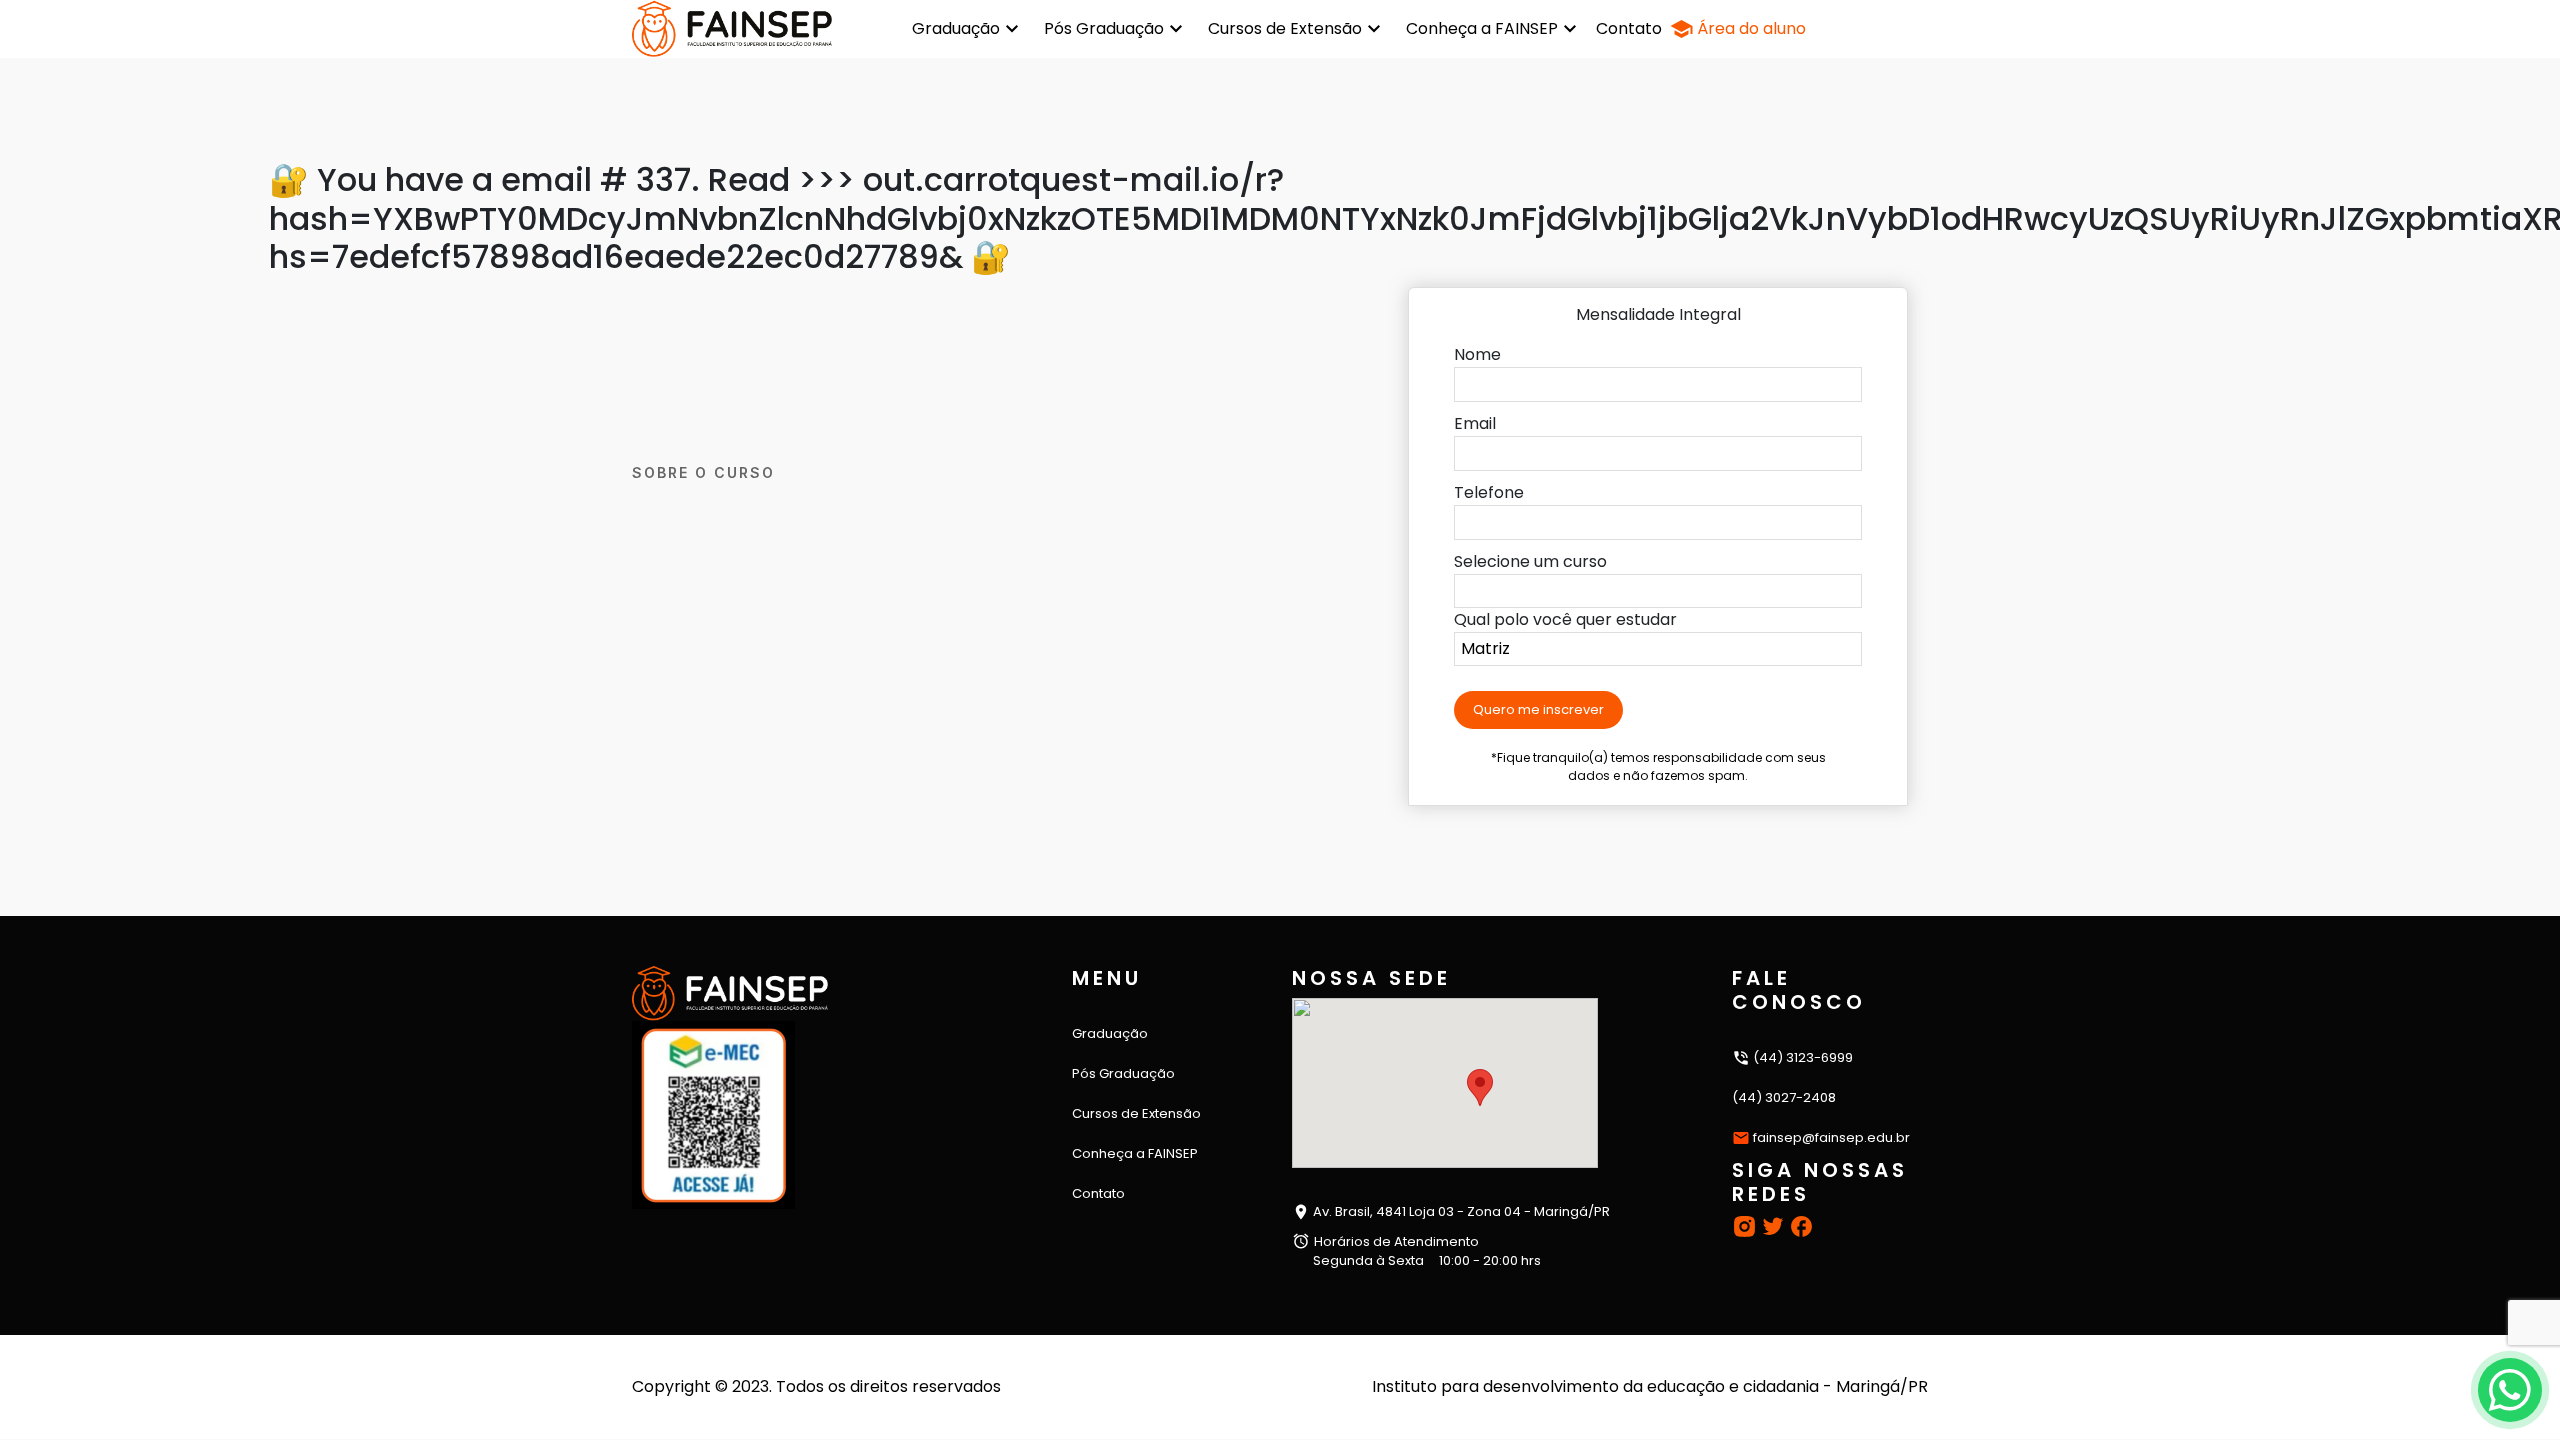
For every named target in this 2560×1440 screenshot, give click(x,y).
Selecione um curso (1530, 561)
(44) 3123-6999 (1801, 1057)
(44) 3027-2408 (1784, 1097)
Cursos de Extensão (1285, 28)
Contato (1629, 28)
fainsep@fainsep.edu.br (1831, 1137)
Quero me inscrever (1538, 709)
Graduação (956, 28)
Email (1475, 423)
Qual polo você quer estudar (1565, 619)
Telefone (1489, 492)
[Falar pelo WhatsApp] (2510, 1390)
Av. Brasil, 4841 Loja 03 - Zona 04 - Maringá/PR (1460, 1211)
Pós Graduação (1104, 28)
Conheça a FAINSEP (1482, 28)
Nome (1477, 354)
